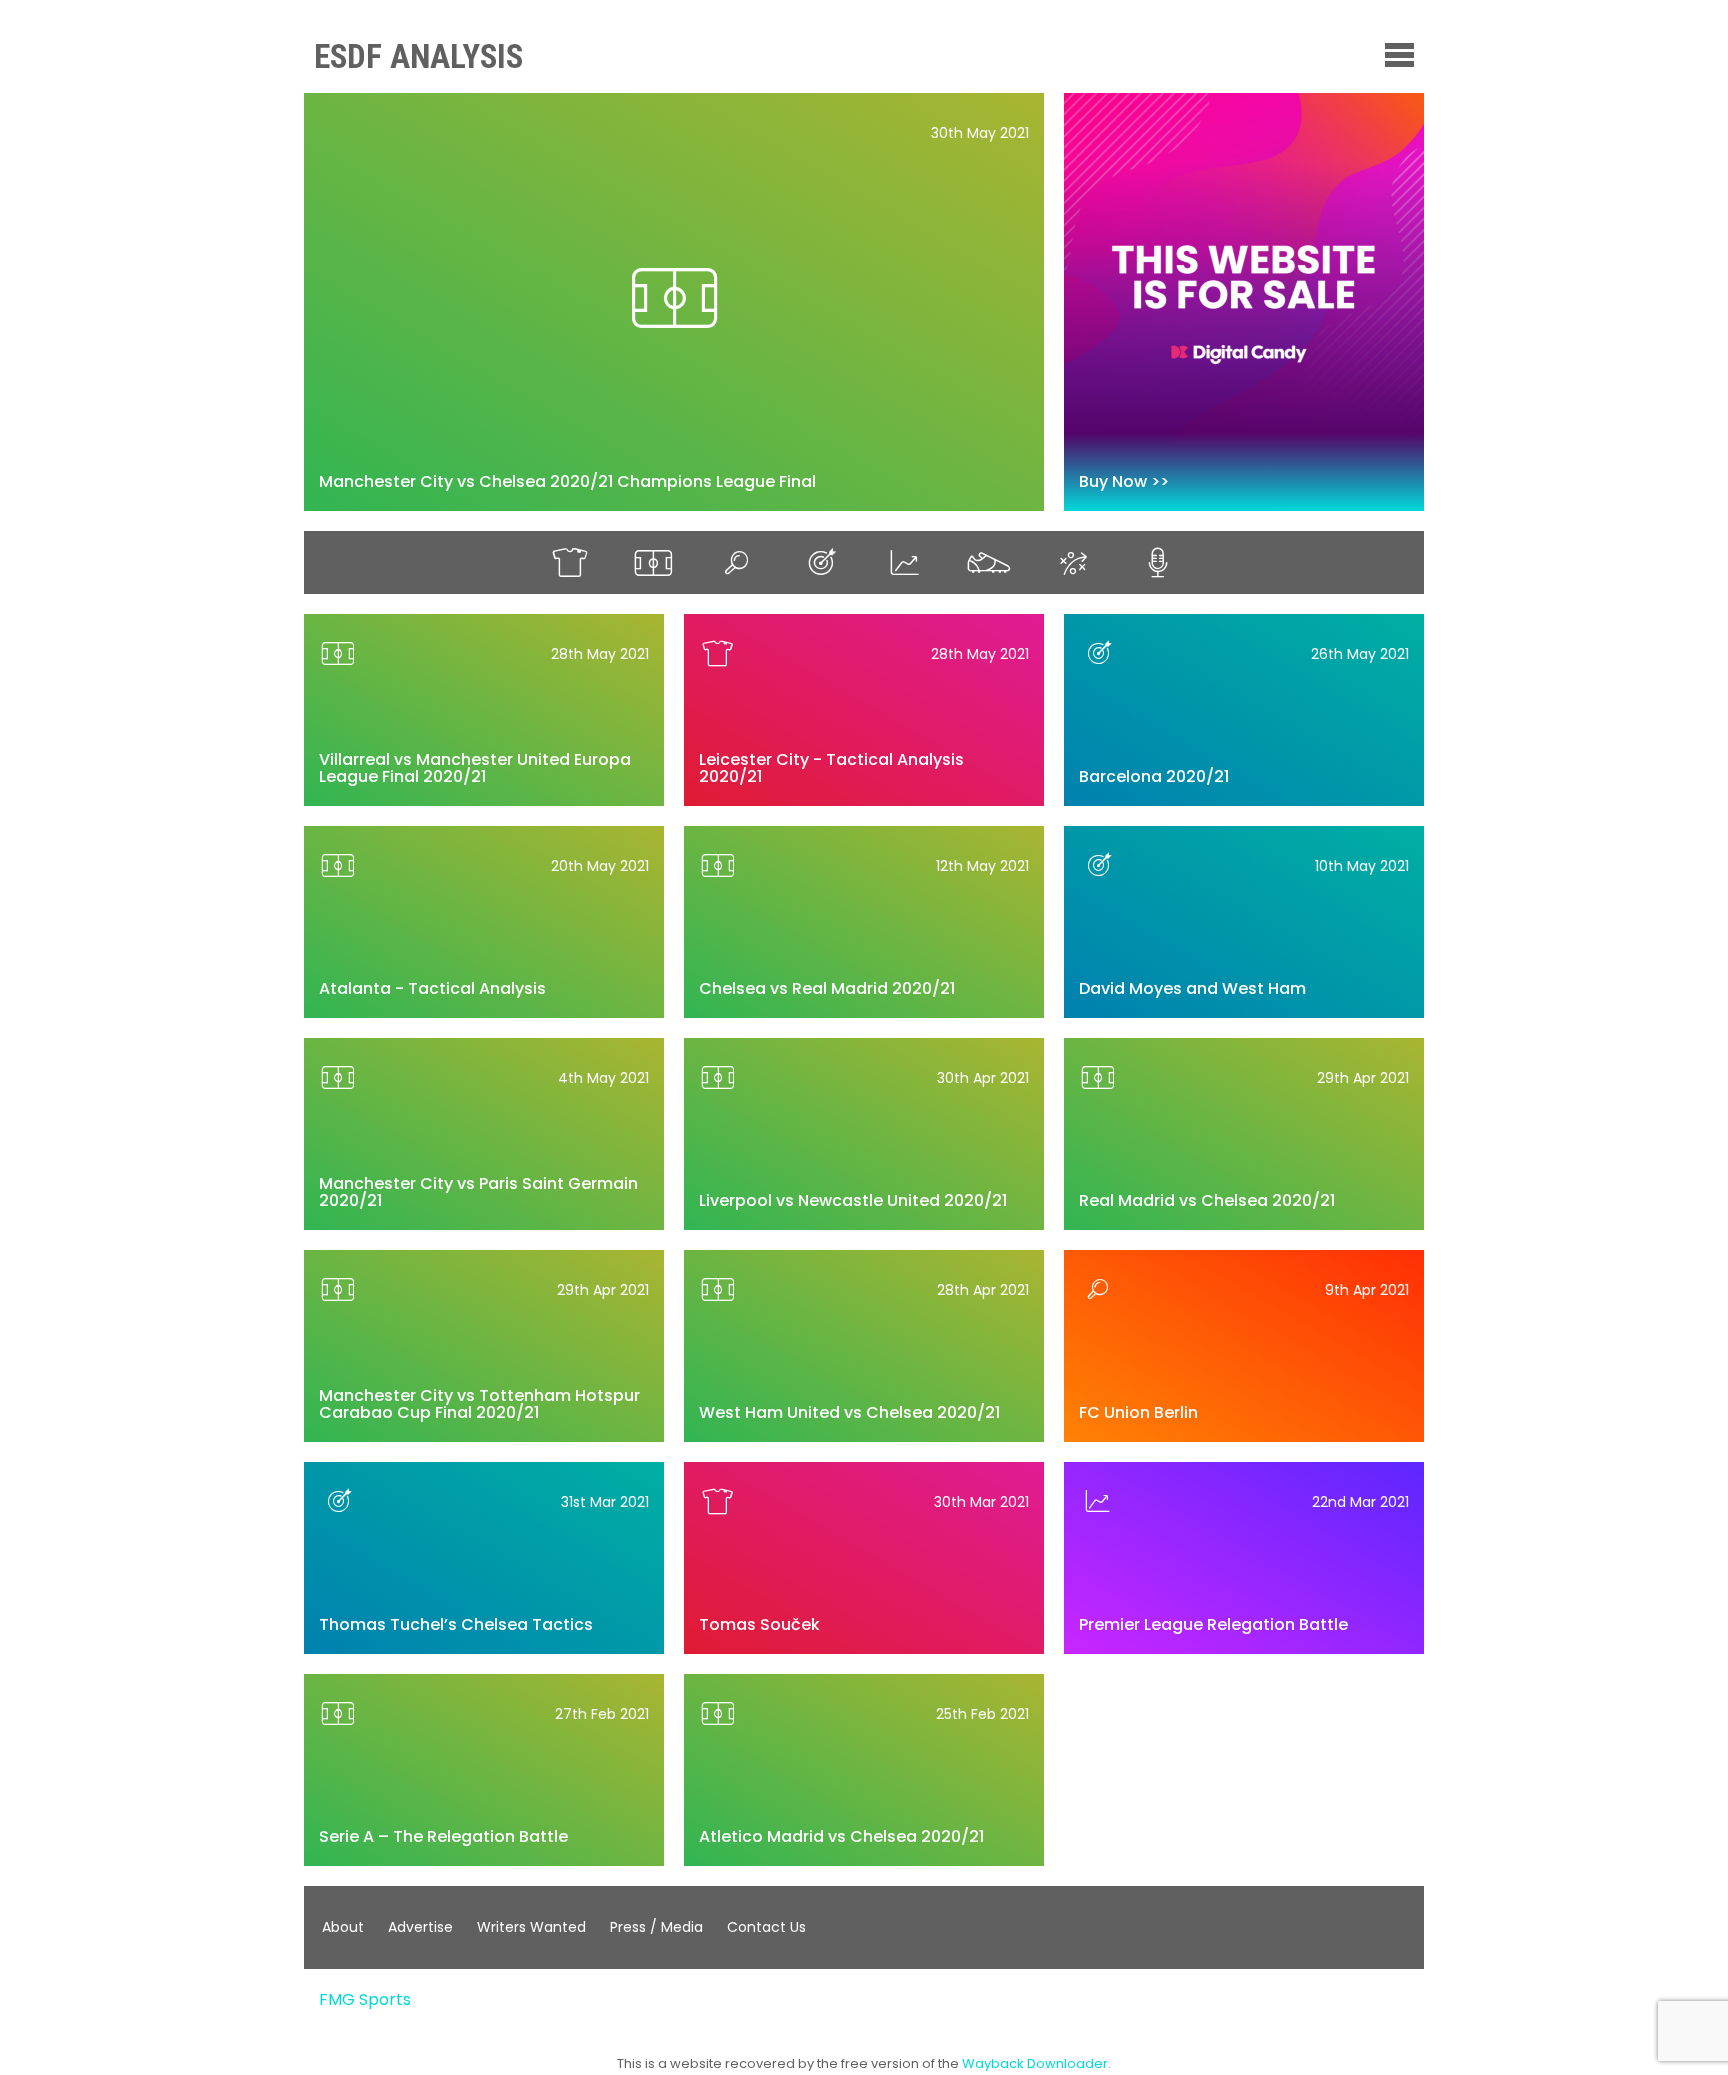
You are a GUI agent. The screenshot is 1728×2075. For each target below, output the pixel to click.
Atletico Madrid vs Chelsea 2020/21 (841, 1836)
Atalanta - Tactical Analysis (432, 988)
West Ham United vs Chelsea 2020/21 (849, 1412)
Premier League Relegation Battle (1213, 1624)
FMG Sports (365, 1999)
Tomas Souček (759, 1624)
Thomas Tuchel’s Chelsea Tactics (456, 1624)
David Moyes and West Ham (1192, 988)
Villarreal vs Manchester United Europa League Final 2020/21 (475, 768)
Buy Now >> (1124, 481)
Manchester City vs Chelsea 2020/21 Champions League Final (567, 481)
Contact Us (766, 1927)
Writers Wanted (531, 1927)
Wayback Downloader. (1036, 2063)
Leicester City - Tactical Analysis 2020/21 (831, 768)
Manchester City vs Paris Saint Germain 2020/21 (478, 1192)
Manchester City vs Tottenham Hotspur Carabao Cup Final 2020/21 (479, 1404)
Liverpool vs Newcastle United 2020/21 (853, 1200)
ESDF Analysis (418, 56)
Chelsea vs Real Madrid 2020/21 (827, 988)
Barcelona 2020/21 (1154, 776)
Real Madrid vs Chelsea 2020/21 (1207, 1200)
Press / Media (656, 1927)
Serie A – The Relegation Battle (443, 1836)
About (343, 1927)
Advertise (420, 1927)
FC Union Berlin (1138, 1412)
